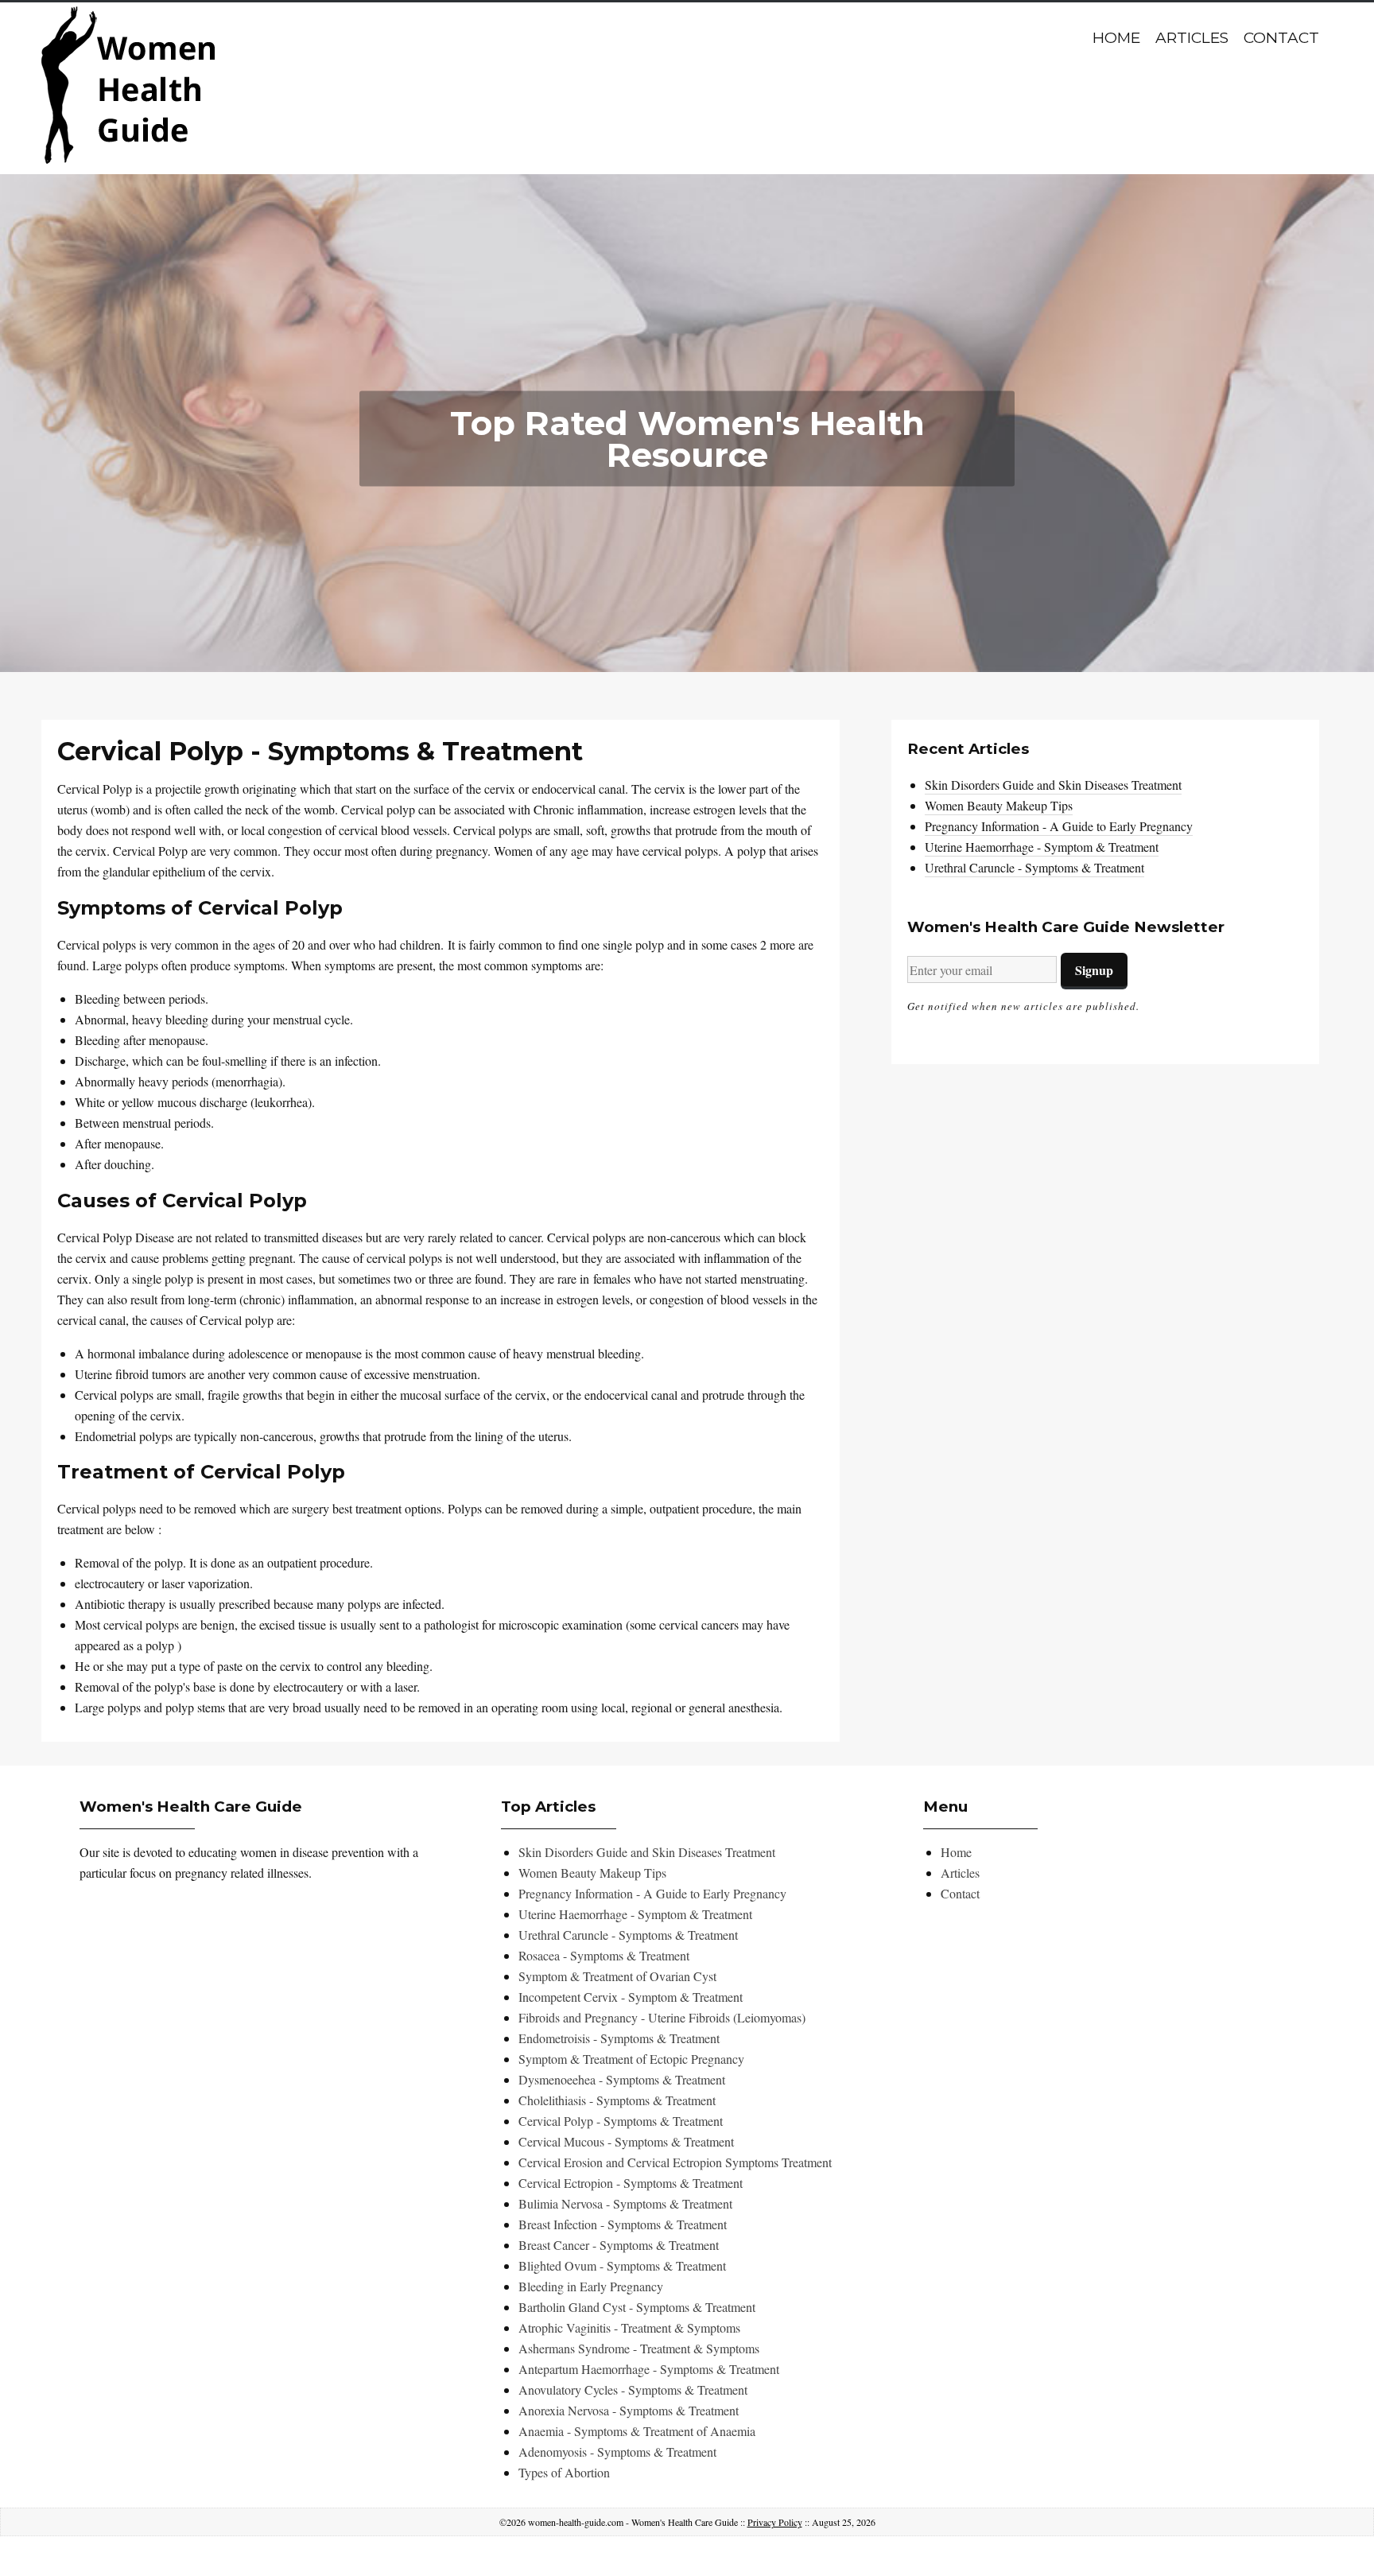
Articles (1192, 38)
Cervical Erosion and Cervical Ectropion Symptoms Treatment (675, 2162)
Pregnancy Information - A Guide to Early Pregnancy (1059, 826)
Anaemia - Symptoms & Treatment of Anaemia (637, 2431)
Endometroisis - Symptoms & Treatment (619, 2038)
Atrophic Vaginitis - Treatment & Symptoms (629, 2327)
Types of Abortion (564, 2472)
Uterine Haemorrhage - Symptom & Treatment (1042, 847)
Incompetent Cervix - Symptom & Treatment (631, 1997)
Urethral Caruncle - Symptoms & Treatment (1034, 867)
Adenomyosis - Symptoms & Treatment (617, 2452)
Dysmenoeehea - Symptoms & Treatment (622, 2079)
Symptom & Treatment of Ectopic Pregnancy (631, 2059)
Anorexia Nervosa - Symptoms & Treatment (629, 2410)
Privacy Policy (775, 2522)
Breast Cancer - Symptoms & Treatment (619, 2245)
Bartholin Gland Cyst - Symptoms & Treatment (637, 2307)
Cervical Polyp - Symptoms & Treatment (621, 2121)
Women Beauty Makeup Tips (999, 805)
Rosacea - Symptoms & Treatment (604, 1955)
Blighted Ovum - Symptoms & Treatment (622, 2265)
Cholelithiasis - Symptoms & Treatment (617, 2100)
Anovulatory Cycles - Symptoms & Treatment (633, 2390)
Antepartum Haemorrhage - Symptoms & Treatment (649, 2369)
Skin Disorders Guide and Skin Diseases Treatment (1053, 785)
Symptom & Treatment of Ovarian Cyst (617, 1976)
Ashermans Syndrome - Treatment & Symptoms (639, 2348)
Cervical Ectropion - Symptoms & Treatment (631, 2183)
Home (1116, 38)
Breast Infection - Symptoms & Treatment (623, 2224)
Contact (1281, 38)
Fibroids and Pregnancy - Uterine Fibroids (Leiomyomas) (662, 2017)
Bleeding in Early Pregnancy (591, 2286)
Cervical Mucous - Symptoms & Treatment (626, 2141)
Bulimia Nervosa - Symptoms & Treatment (625, 2203)
